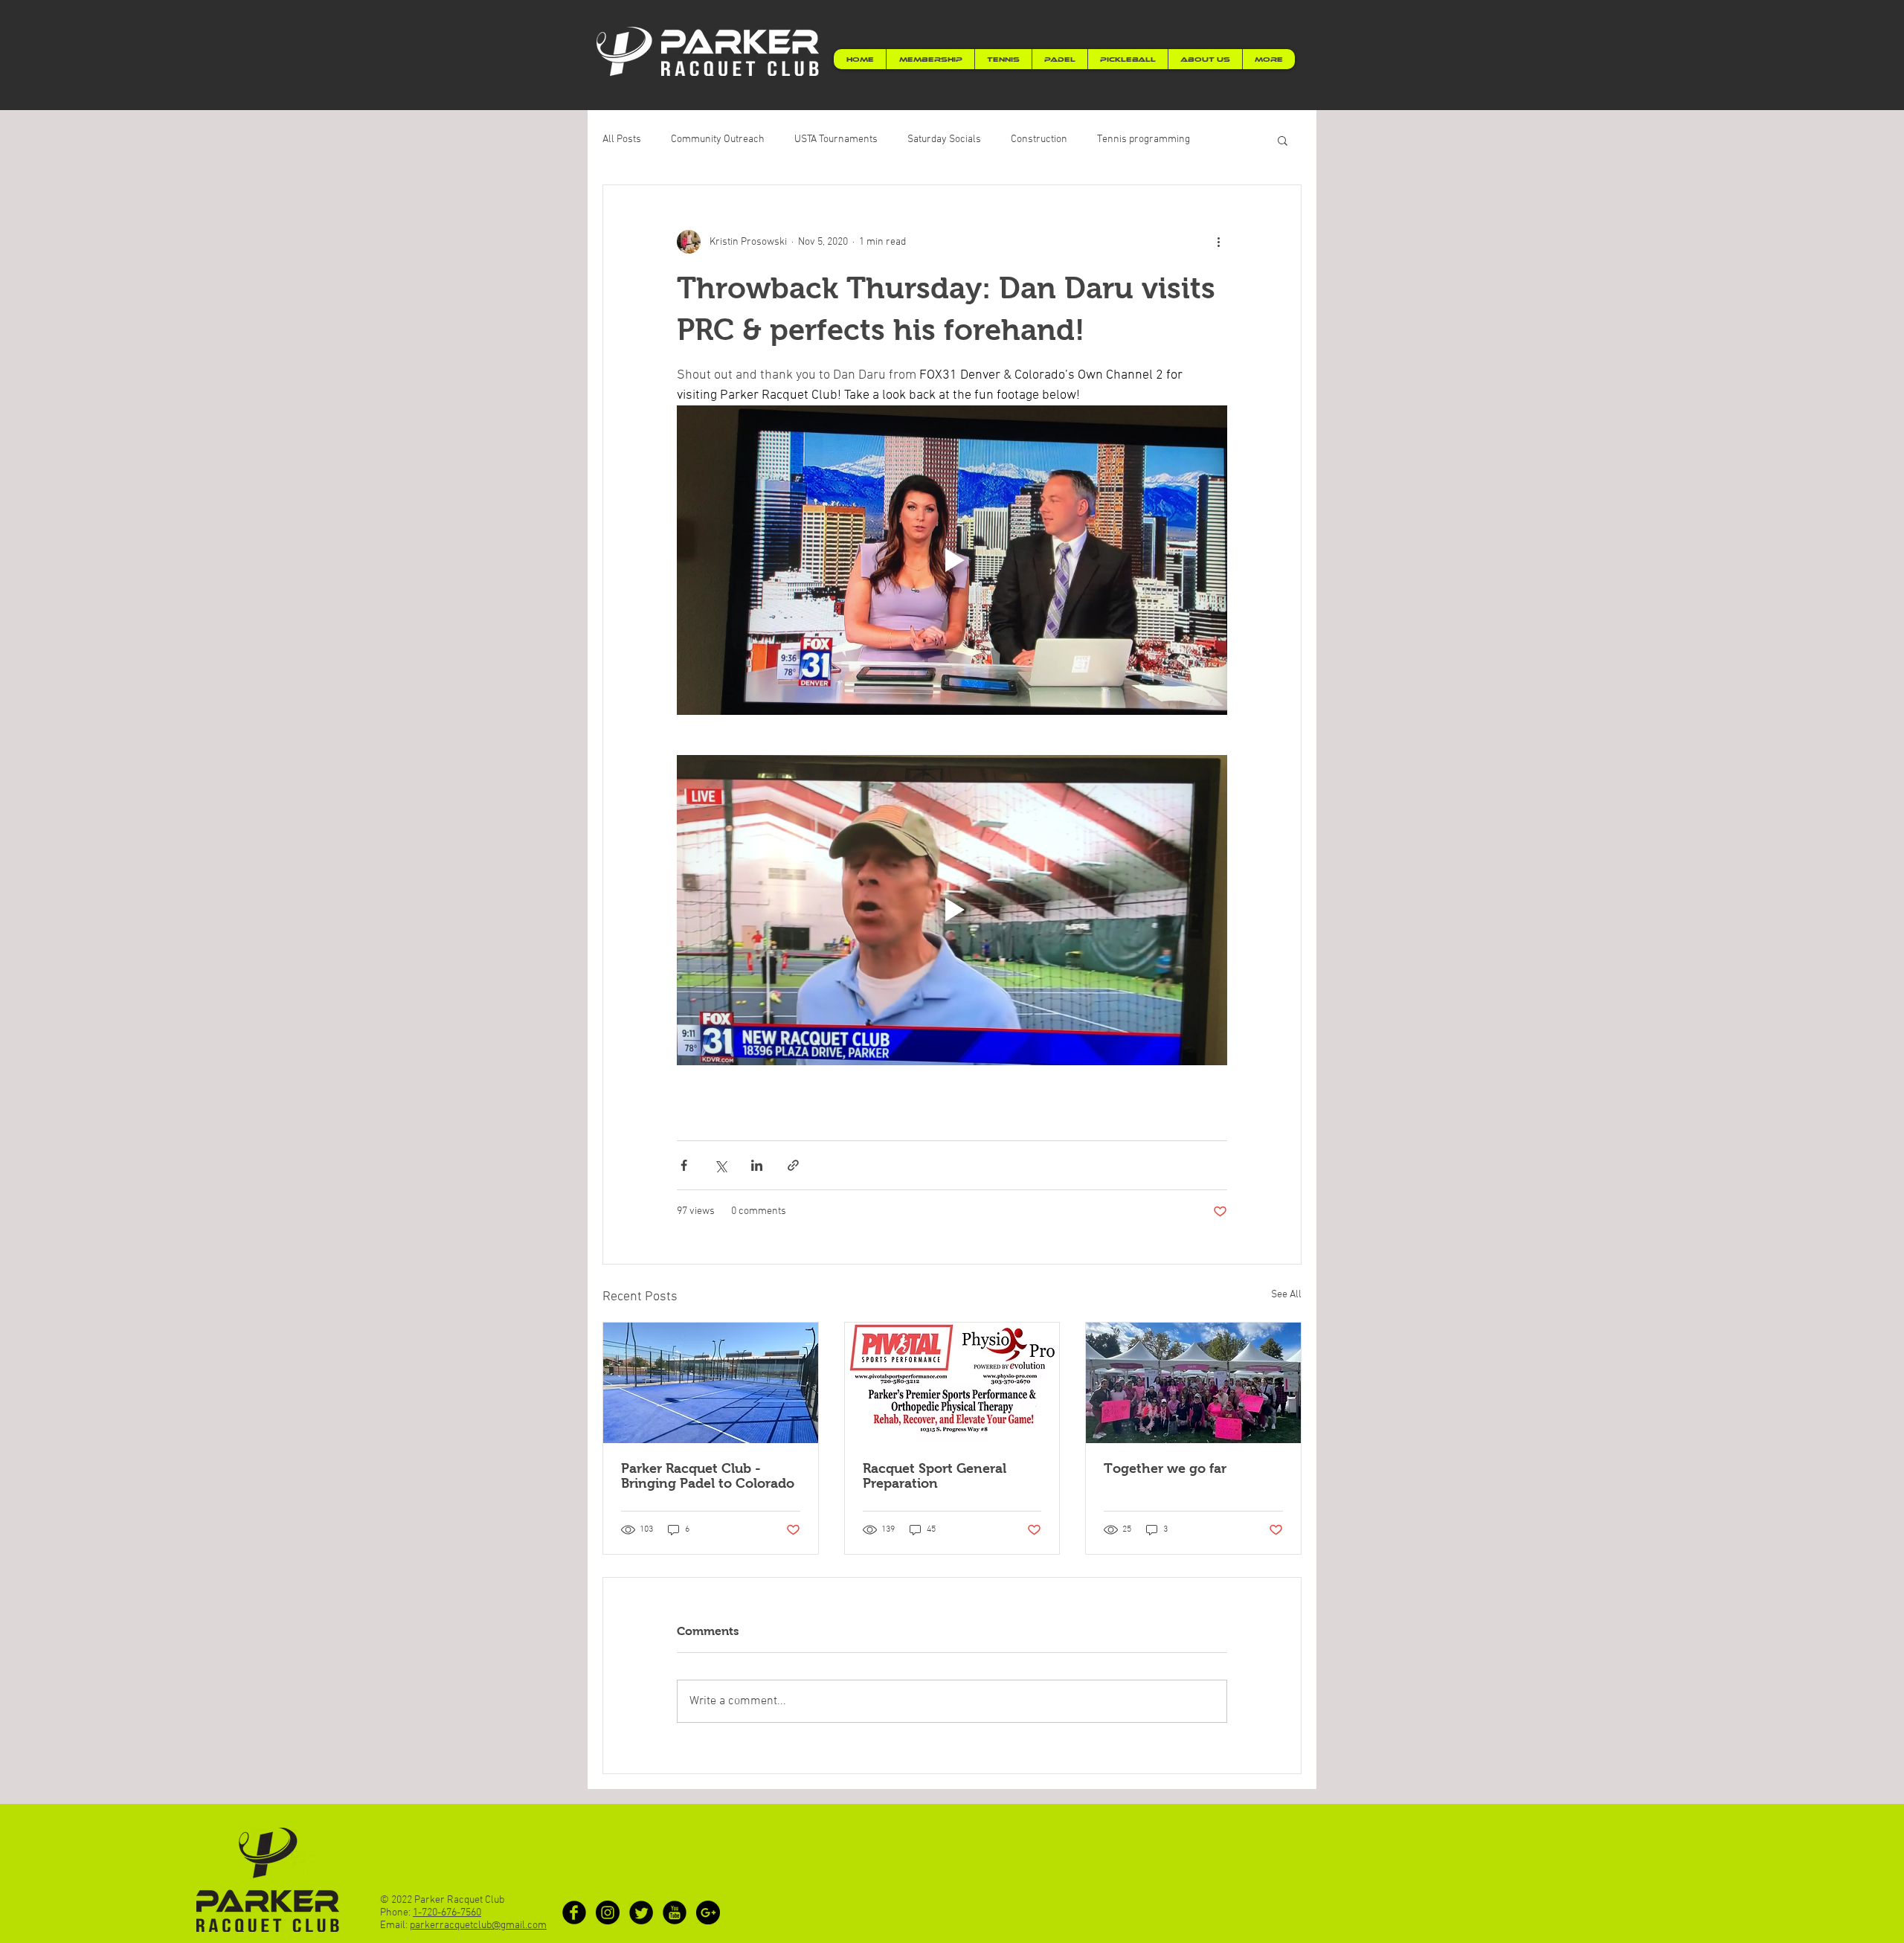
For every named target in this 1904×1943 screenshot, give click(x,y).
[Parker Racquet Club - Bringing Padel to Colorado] (711, 1383)
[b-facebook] (574, 1913)
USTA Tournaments (836, 139)
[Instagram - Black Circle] (608, 1913)
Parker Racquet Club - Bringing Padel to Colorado (708, 1476)
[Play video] (952, 560)
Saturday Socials (944, 139)
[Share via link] (793, 1165)
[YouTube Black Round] (675, 1913)
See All (1286, 1295)
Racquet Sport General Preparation (935, 1476)
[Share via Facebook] (684, 1165)
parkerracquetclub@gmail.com (478, 1926)
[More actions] (1218, 242)
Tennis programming (1144, 139)
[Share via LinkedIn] (757, 1165)
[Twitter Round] (641, 1913)
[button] (1283, 140)
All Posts (622, 139)
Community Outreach (718, 139)
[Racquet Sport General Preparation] (952, 1383)
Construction (1039, 139)
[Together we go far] (1193, 1383)
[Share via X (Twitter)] (720, 1165)
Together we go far (1165, 1468)
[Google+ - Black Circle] (708, 1913)
